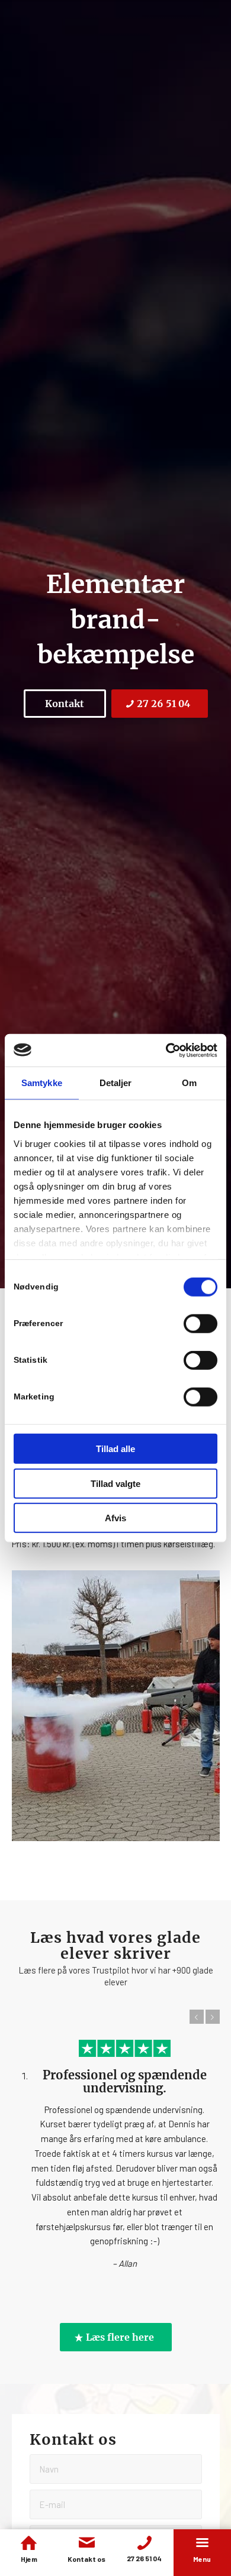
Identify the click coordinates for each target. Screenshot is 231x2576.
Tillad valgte (115, 1483)
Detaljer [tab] (116, 1083)
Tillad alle (115, 1449)
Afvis (115, 1518)
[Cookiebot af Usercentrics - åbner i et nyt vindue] (166, 1050)
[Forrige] (197, 2017)
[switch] (200, 1324)
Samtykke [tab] (42, 1083)
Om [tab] (189, 1083)
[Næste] (213, 2017)
